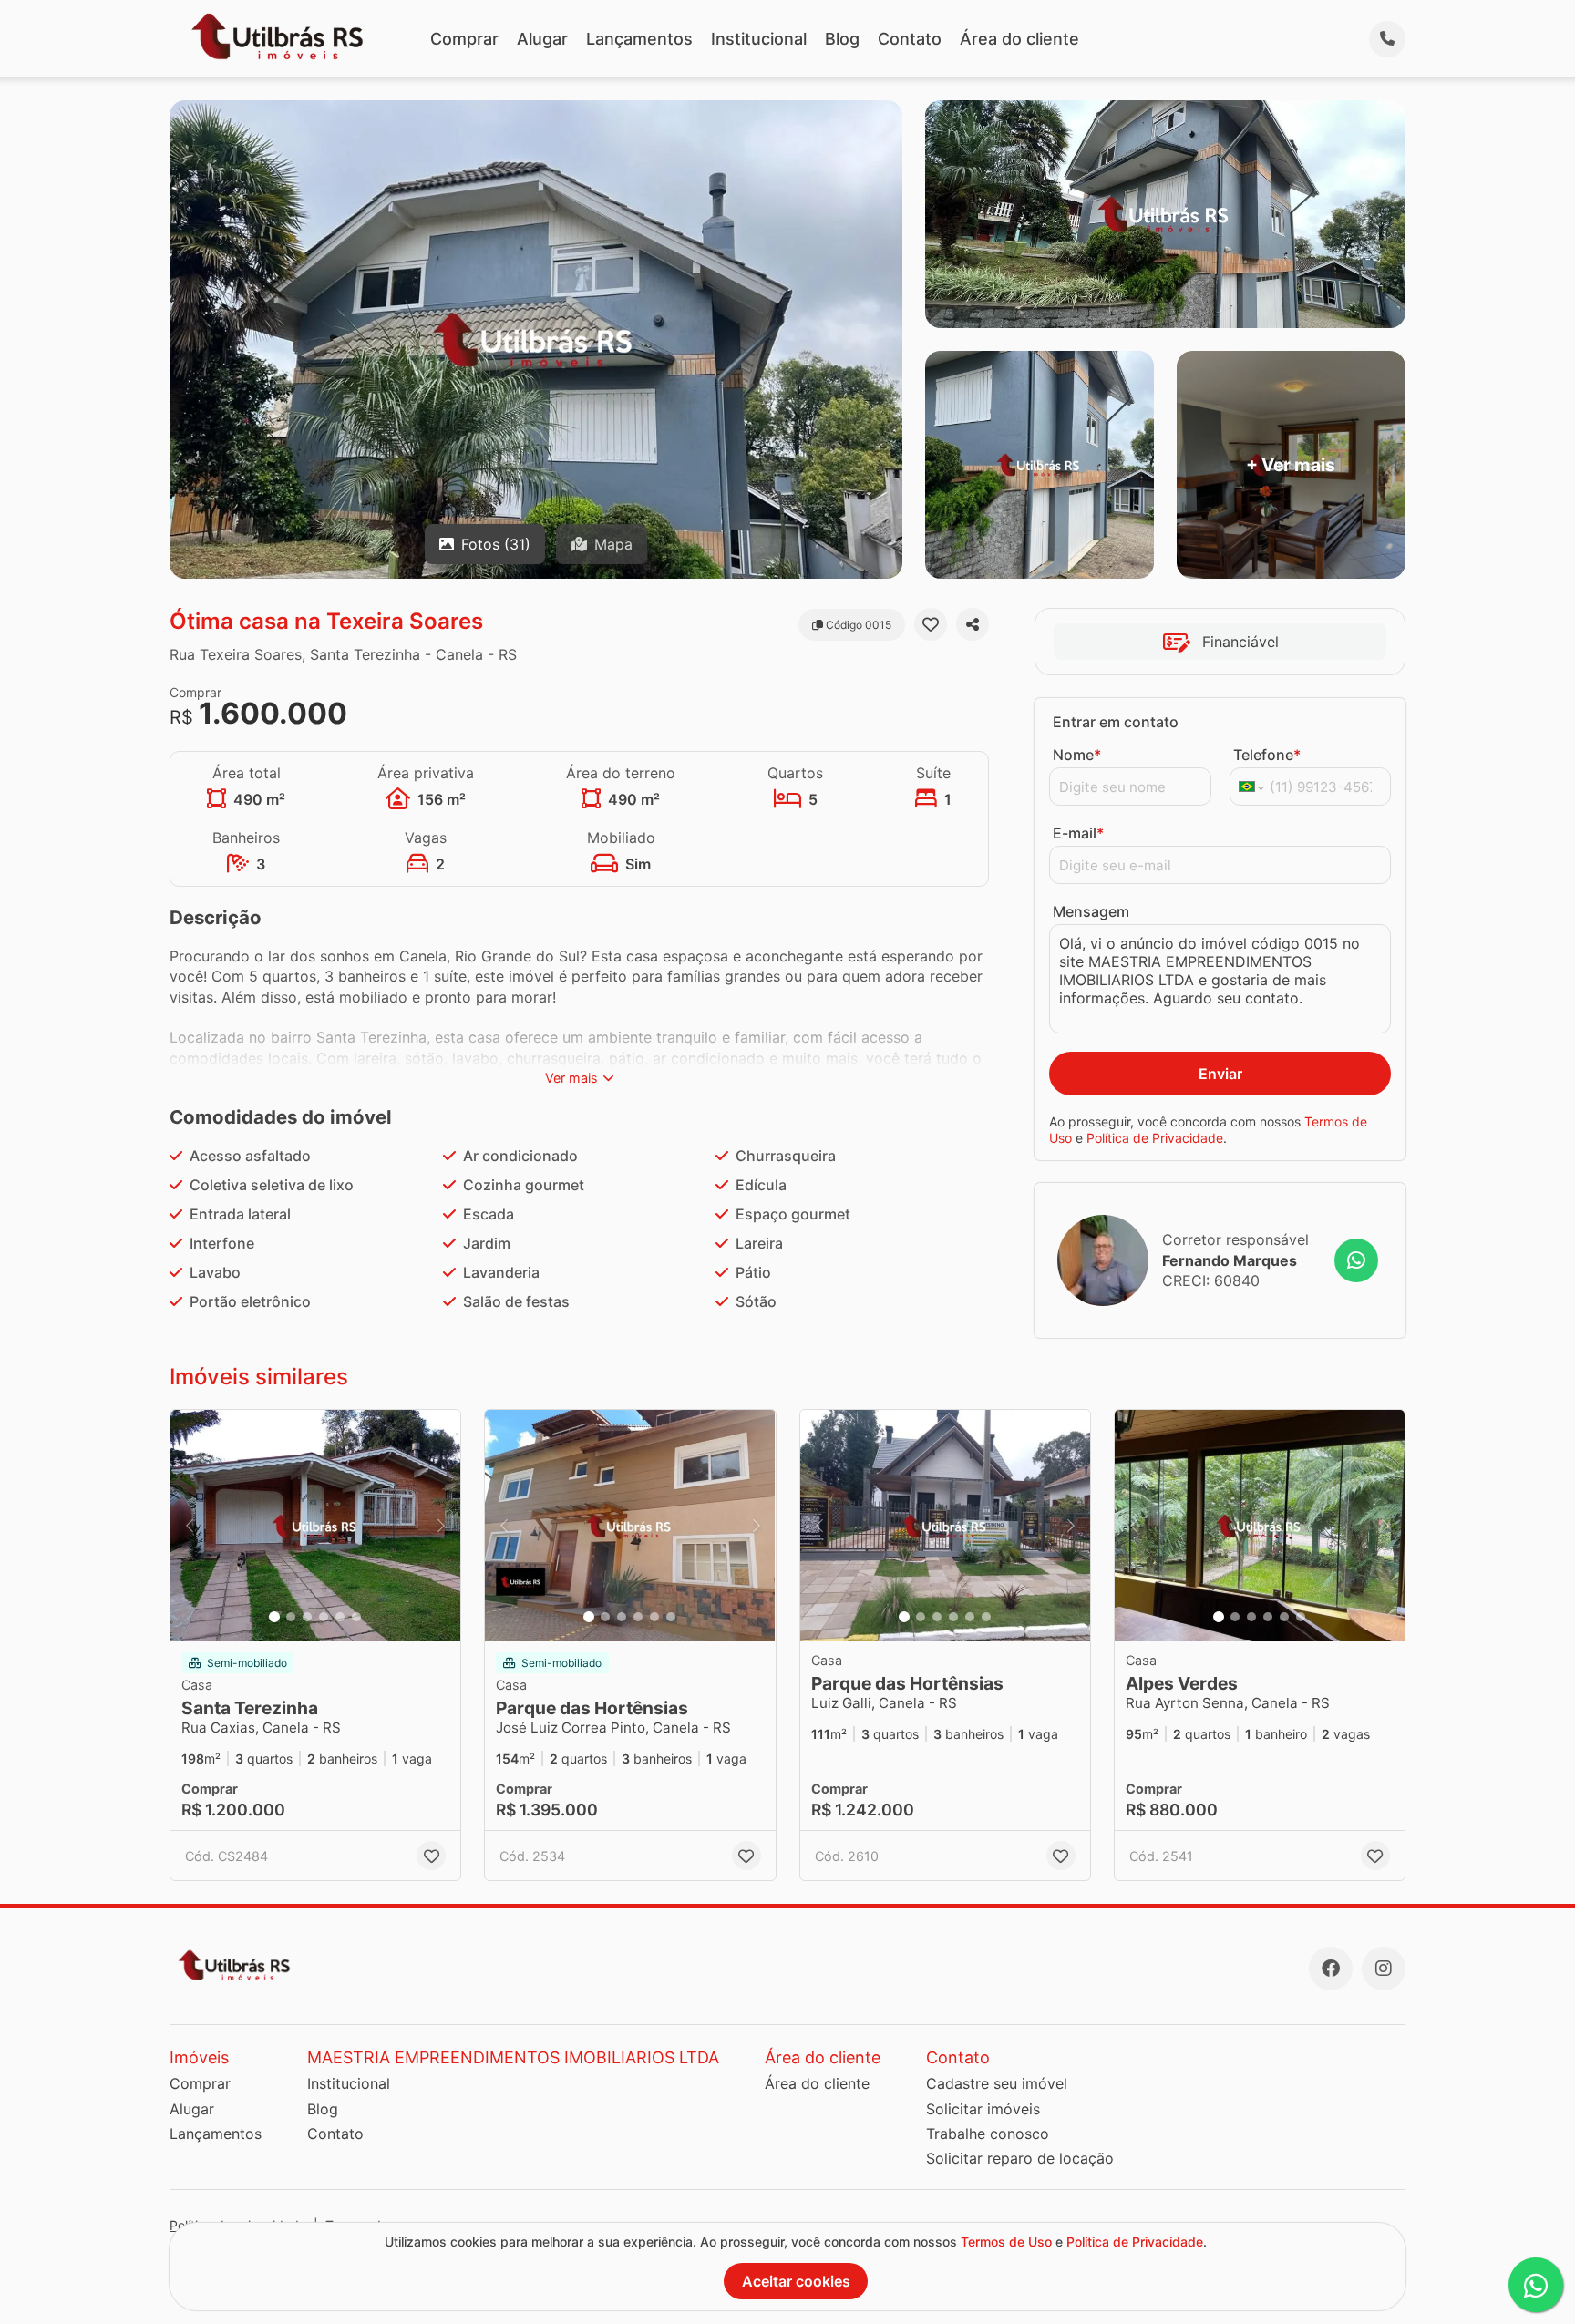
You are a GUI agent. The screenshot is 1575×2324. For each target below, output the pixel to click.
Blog (842, 39)
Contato (910, 39)
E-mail (1078, 833)
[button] (315, 1526)
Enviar (1220, 1074)
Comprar (464, 39)
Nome (1077, 755)
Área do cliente (1019, 39)
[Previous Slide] (190, 1526)
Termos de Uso (1006, 2242)
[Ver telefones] (1387, 39)
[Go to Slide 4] (324, 1617)
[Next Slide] (441, 1526)
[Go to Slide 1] (274, 1617)
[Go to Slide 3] (307, 1617)
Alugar (542, 39)
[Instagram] (1384, 1969)
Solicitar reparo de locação (1020, 2158)
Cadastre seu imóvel (997, 2083)
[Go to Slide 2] (291, 1617)
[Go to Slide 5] (340, 1617)
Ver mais (571, 1078)
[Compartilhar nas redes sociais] (973, 624)
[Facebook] (1331, 1969)
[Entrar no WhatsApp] (1356, 1260)
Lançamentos (639, 39)
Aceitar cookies (796, 2281)
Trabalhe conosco (988, 2134)
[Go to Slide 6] (356, 1617)
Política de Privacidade (1155, 1138)
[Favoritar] (931, 624)
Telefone (1267, 755)
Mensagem (1091, 911)
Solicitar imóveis (983, 2109)
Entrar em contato (1116, 722)
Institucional (759, 39)
